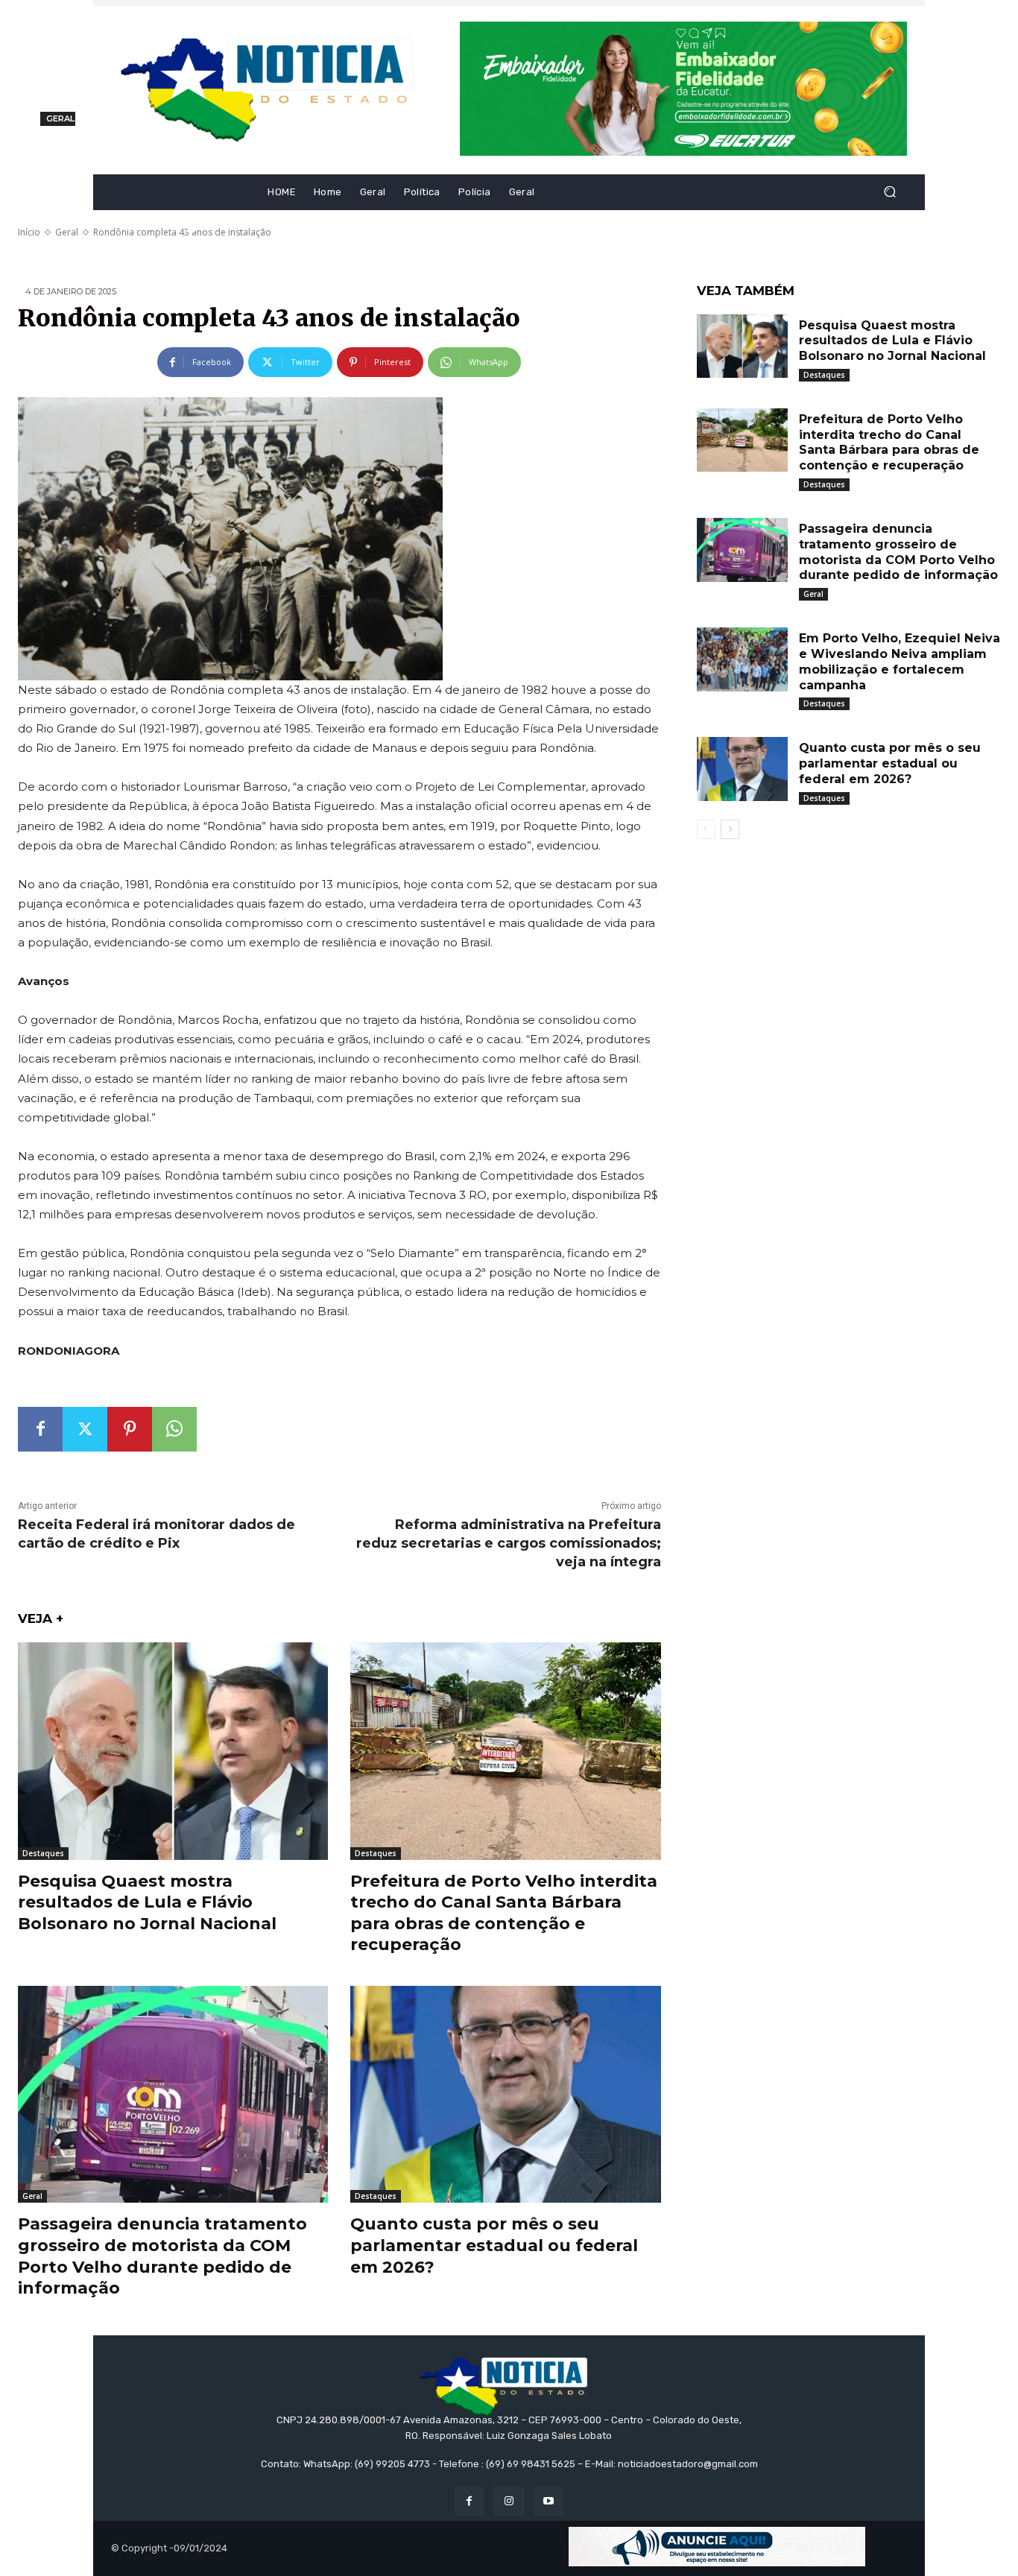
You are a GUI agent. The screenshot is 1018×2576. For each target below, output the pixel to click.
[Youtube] (549, 2501)
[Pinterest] (130, 1429)
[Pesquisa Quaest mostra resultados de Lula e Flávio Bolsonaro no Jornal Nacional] (173, 1751)
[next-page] (730, 829)
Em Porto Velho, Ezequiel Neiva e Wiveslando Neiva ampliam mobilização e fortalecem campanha (900, 661)
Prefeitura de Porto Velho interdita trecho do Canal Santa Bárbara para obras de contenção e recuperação (889, 442)
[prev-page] (706, 829)
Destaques (43, 1853)
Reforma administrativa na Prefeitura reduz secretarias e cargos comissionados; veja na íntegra (509, 1543)
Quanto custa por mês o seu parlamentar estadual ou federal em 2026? (494, 2245)
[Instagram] (509, 2501)
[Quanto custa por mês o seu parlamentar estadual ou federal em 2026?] (505, 2094)
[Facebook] (40, 1429)
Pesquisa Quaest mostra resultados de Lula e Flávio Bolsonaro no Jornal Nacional (147, 1902)
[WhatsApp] (174, 1429)
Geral (32, 2196)
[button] (889, 192)
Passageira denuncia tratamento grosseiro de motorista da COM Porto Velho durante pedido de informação (162, 2256)
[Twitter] (85, 1429)
